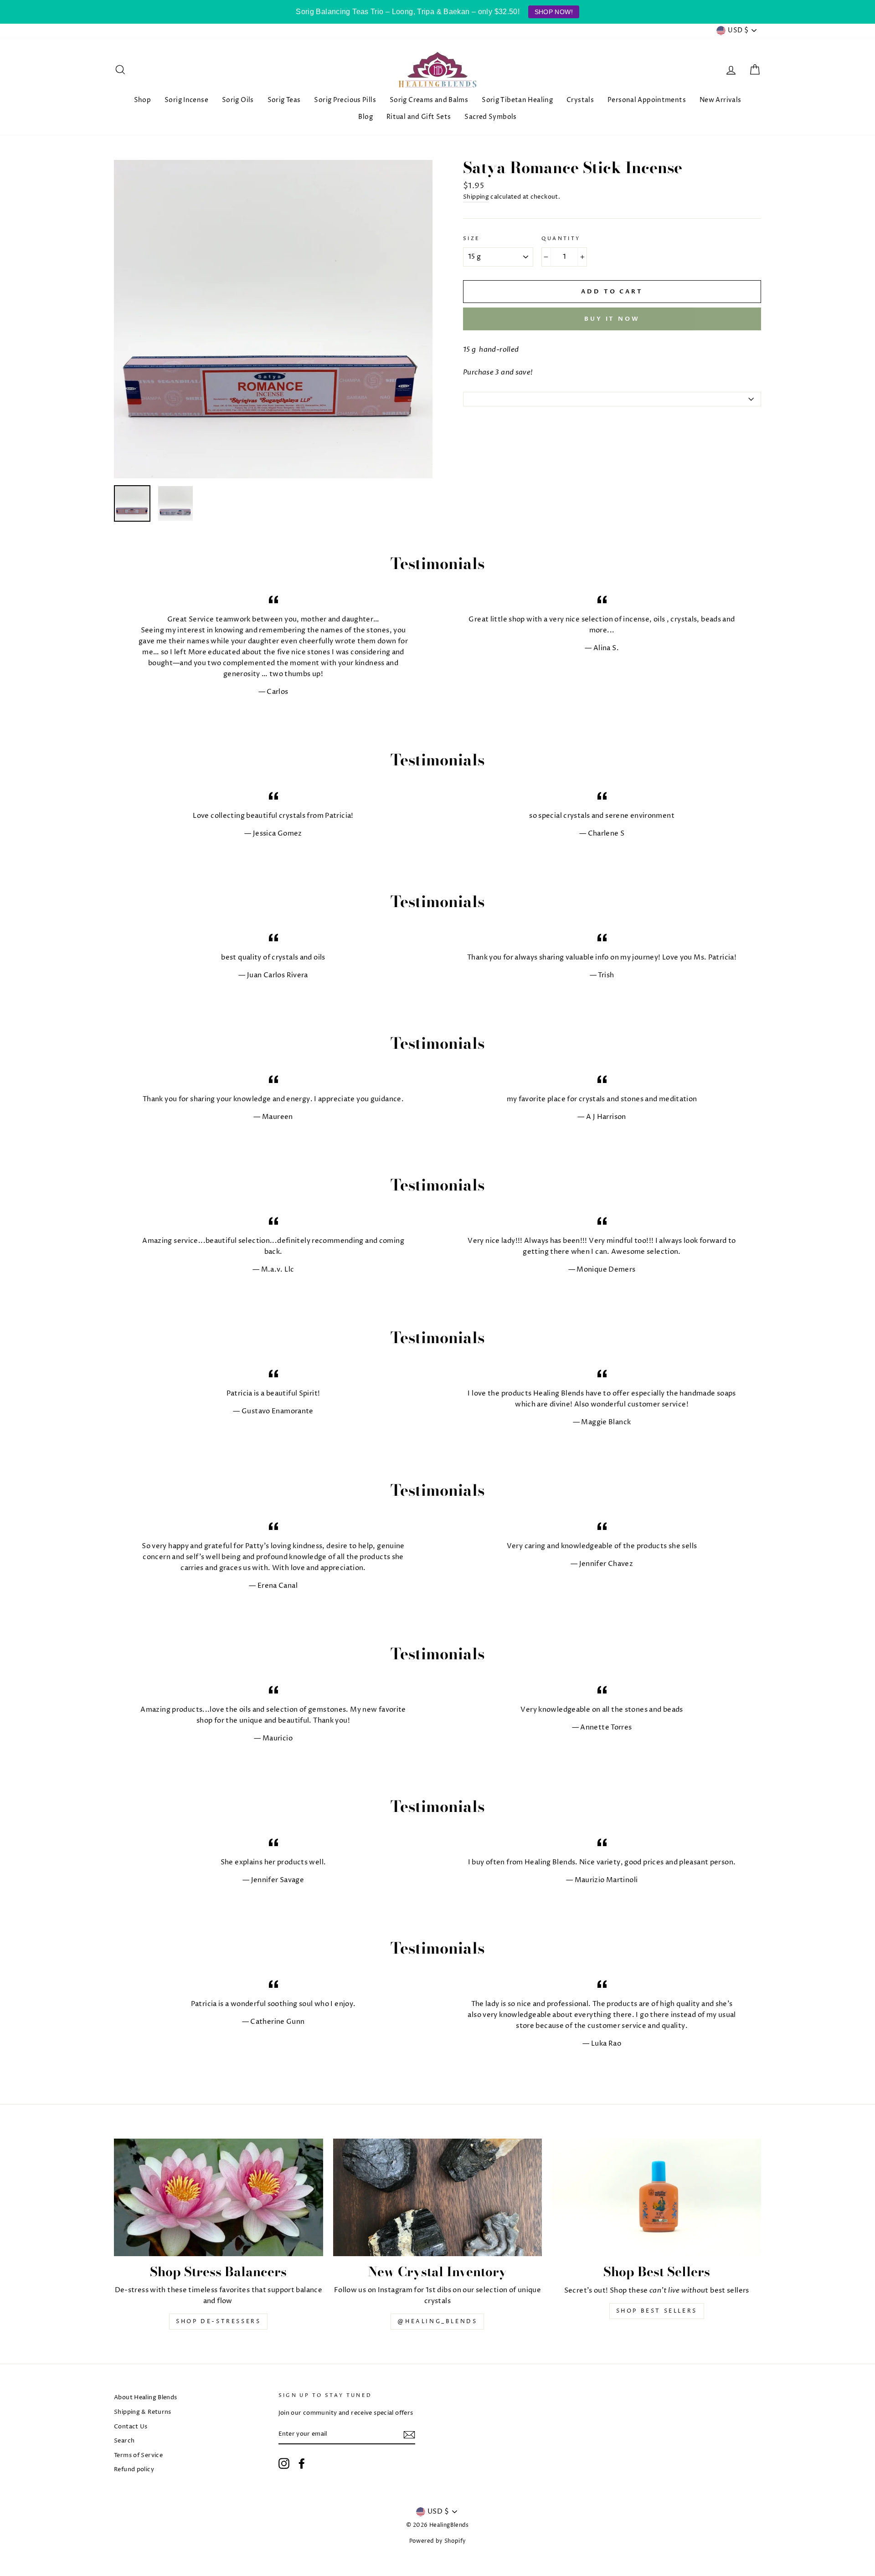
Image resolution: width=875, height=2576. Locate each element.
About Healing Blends (146, 2398)
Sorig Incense (186, 100)
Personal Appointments (647, 100)
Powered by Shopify (438, 2541)
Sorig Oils (238, 100)
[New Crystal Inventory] (438, 2197)
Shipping (476, 197)
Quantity (561, 239)
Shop (143, 100)
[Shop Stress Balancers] (219, 2197)
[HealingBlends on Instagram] (284, 2463)
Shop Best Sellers (657, 2311)
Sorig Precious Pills (345, 100)
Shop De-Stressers (218, 2322)
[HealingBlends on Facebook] (302, 2463)
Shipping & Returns (143, 2412)
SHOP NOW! (554, 12)
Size (472, 239)
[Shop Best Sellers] (656, 2197)
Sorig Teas (284, 100)
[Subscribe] (409, 2435)
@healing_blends (437, 2322)
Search (124, 2441)
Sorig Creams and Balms (429, 100)
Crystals (580, 100)
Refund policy (134, 2470)
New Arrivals (721, 100)
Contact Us (131, 2427)
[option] (273, 319)
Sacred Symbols (490, 117)
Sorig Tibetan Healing (517, 100)
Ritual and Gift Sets (419, 117)
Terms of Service (138, 2455)
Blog (365, 117)
